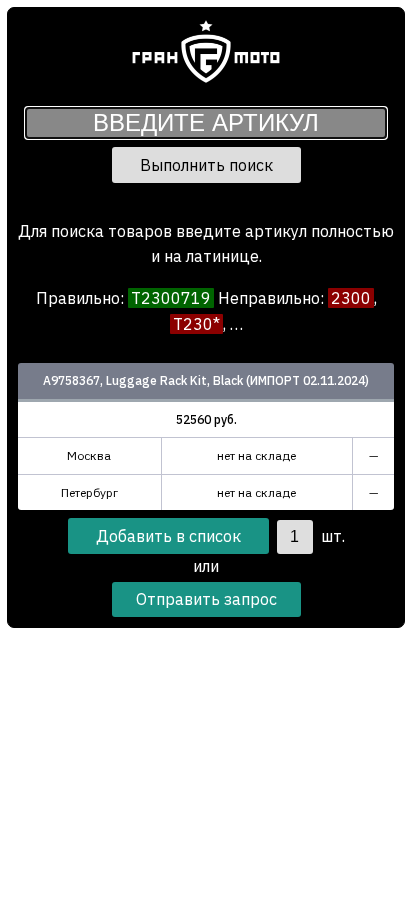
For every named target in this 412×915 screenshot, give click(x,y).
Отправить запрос (206, 599)
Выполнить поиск (206, 165)
